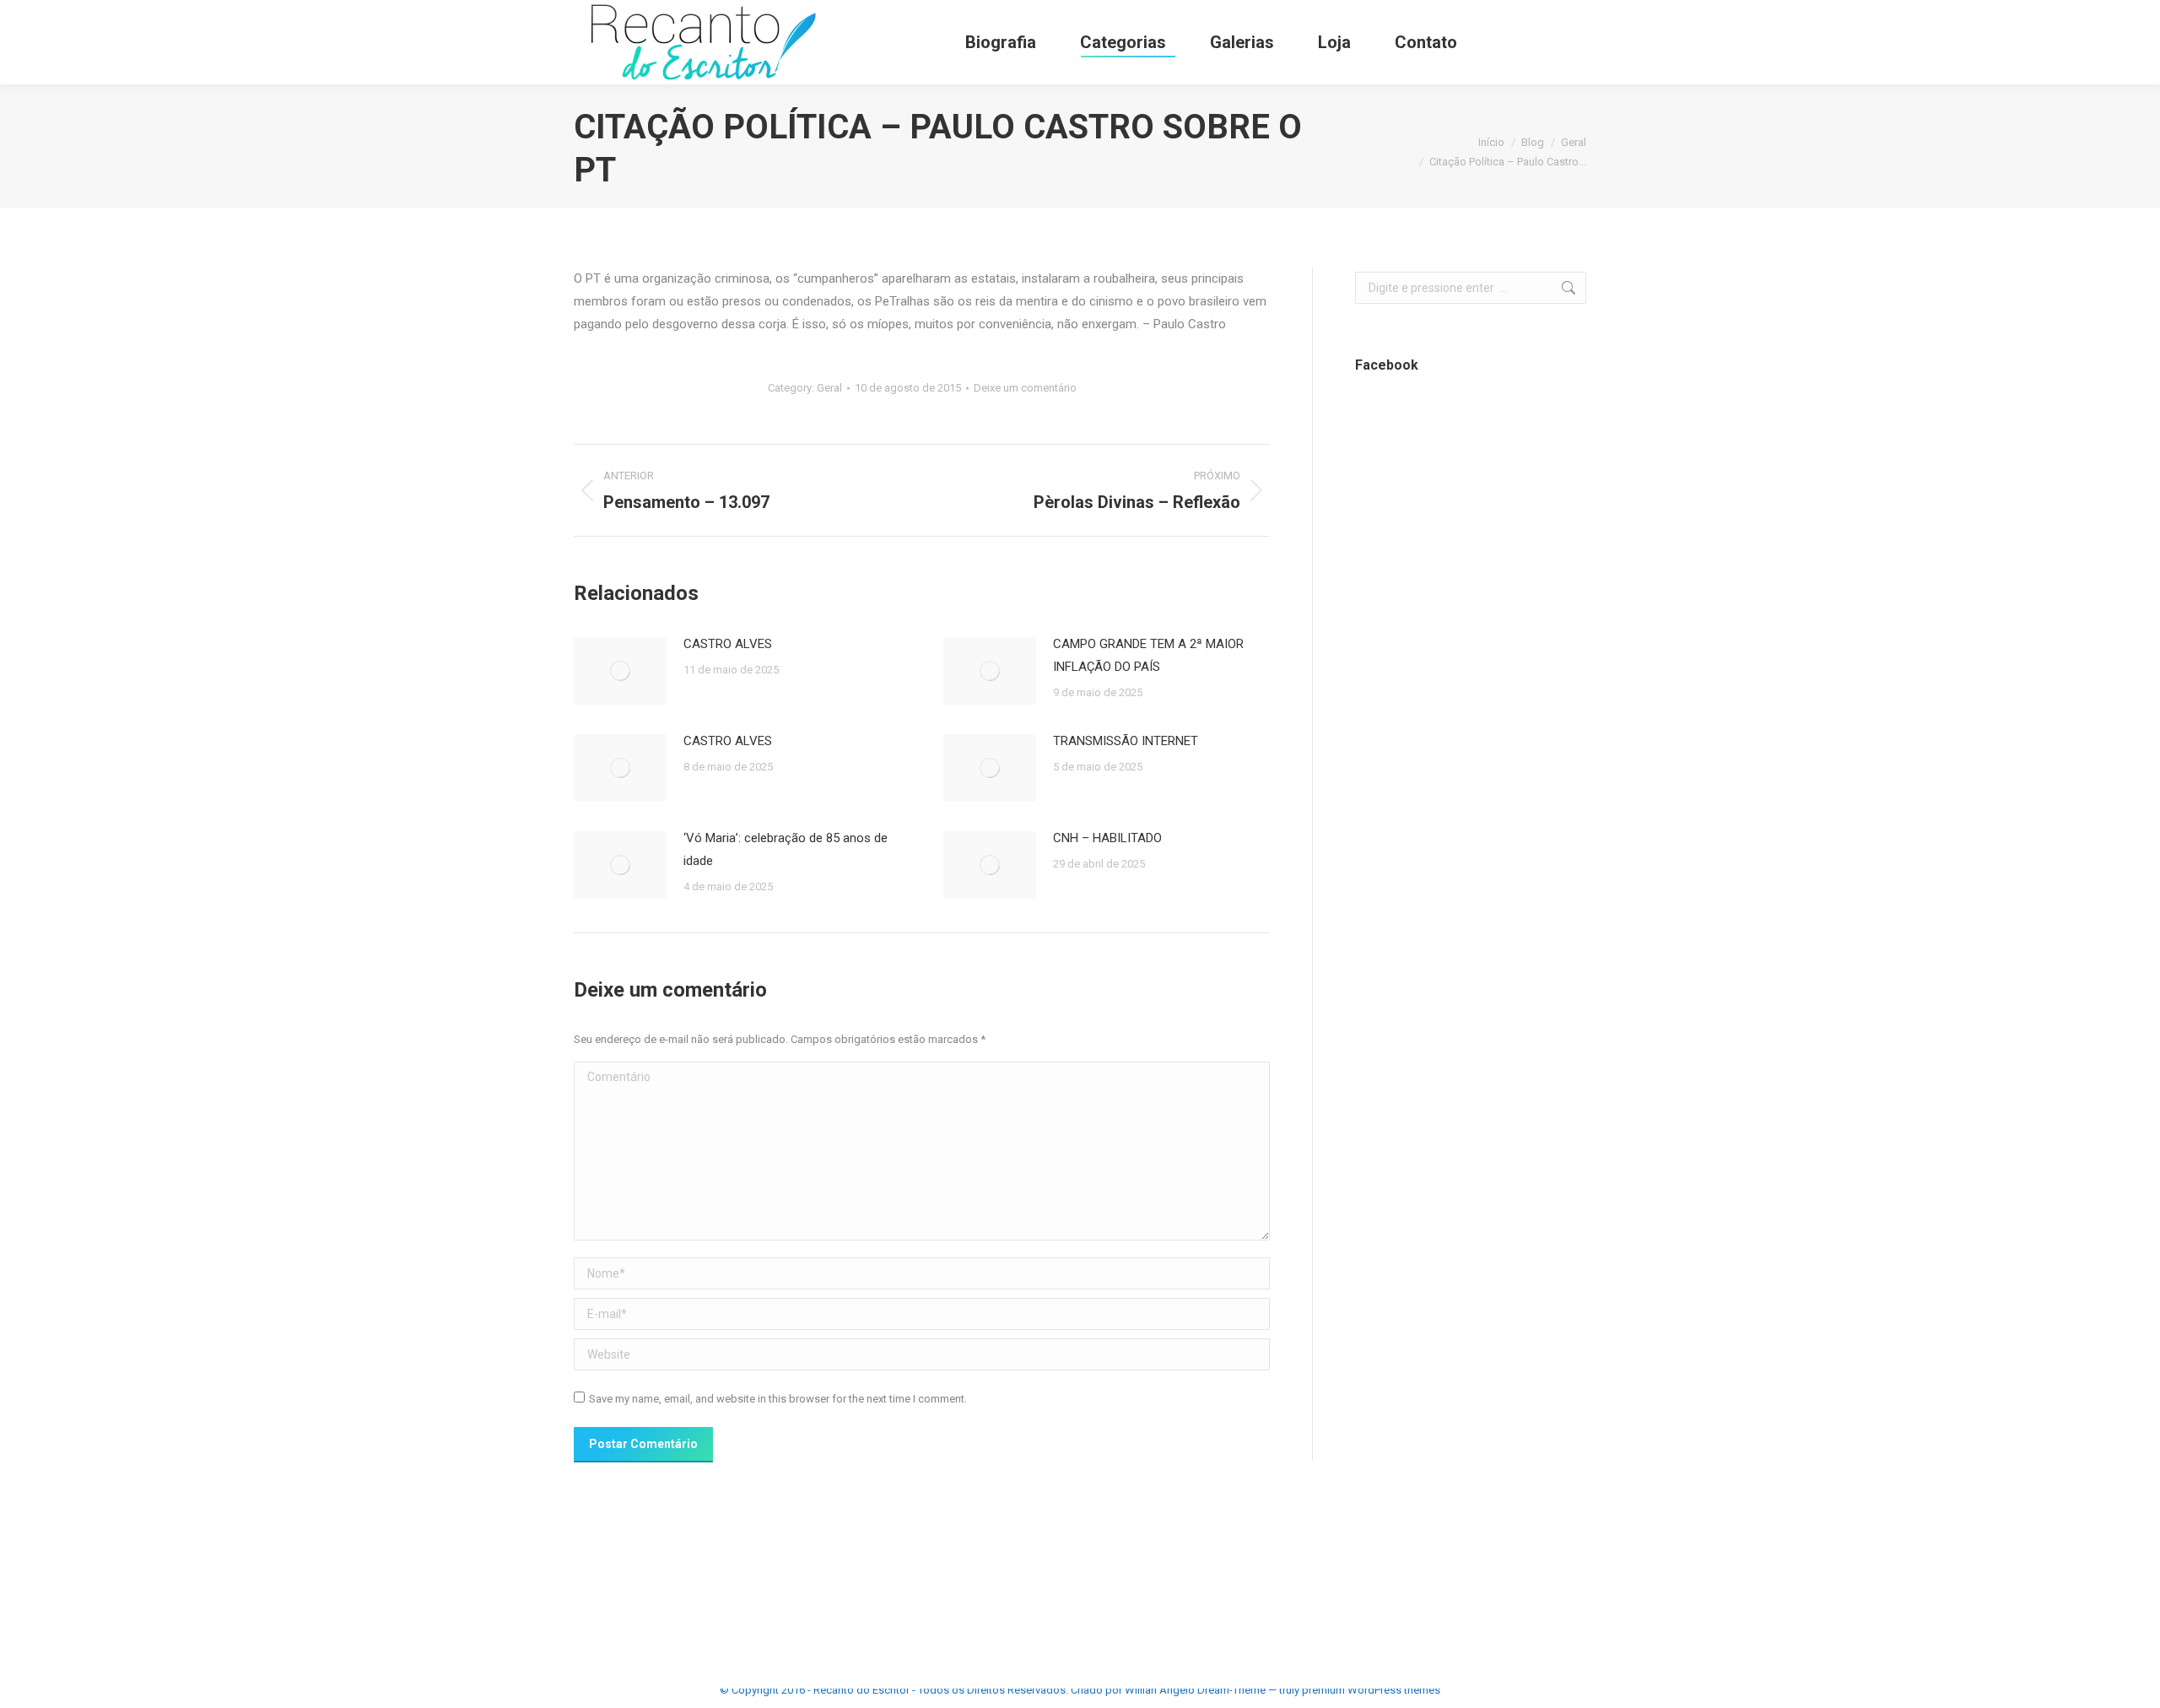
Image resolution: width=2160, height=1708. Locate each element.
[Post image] (620, 671)
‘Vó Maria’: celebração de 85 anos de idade (786, 849)
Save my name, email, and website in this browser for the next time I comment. (778, 1399)
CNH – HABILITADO (1107, 838)
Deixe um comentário (1025, 388)
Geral (829, 388)
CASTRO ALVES (728, 644)
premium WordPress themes (1371, 1690)
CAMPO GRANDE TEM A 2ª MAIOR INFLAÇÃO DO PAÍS (1148, 655)
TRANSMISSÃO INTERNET (1126, 741)
